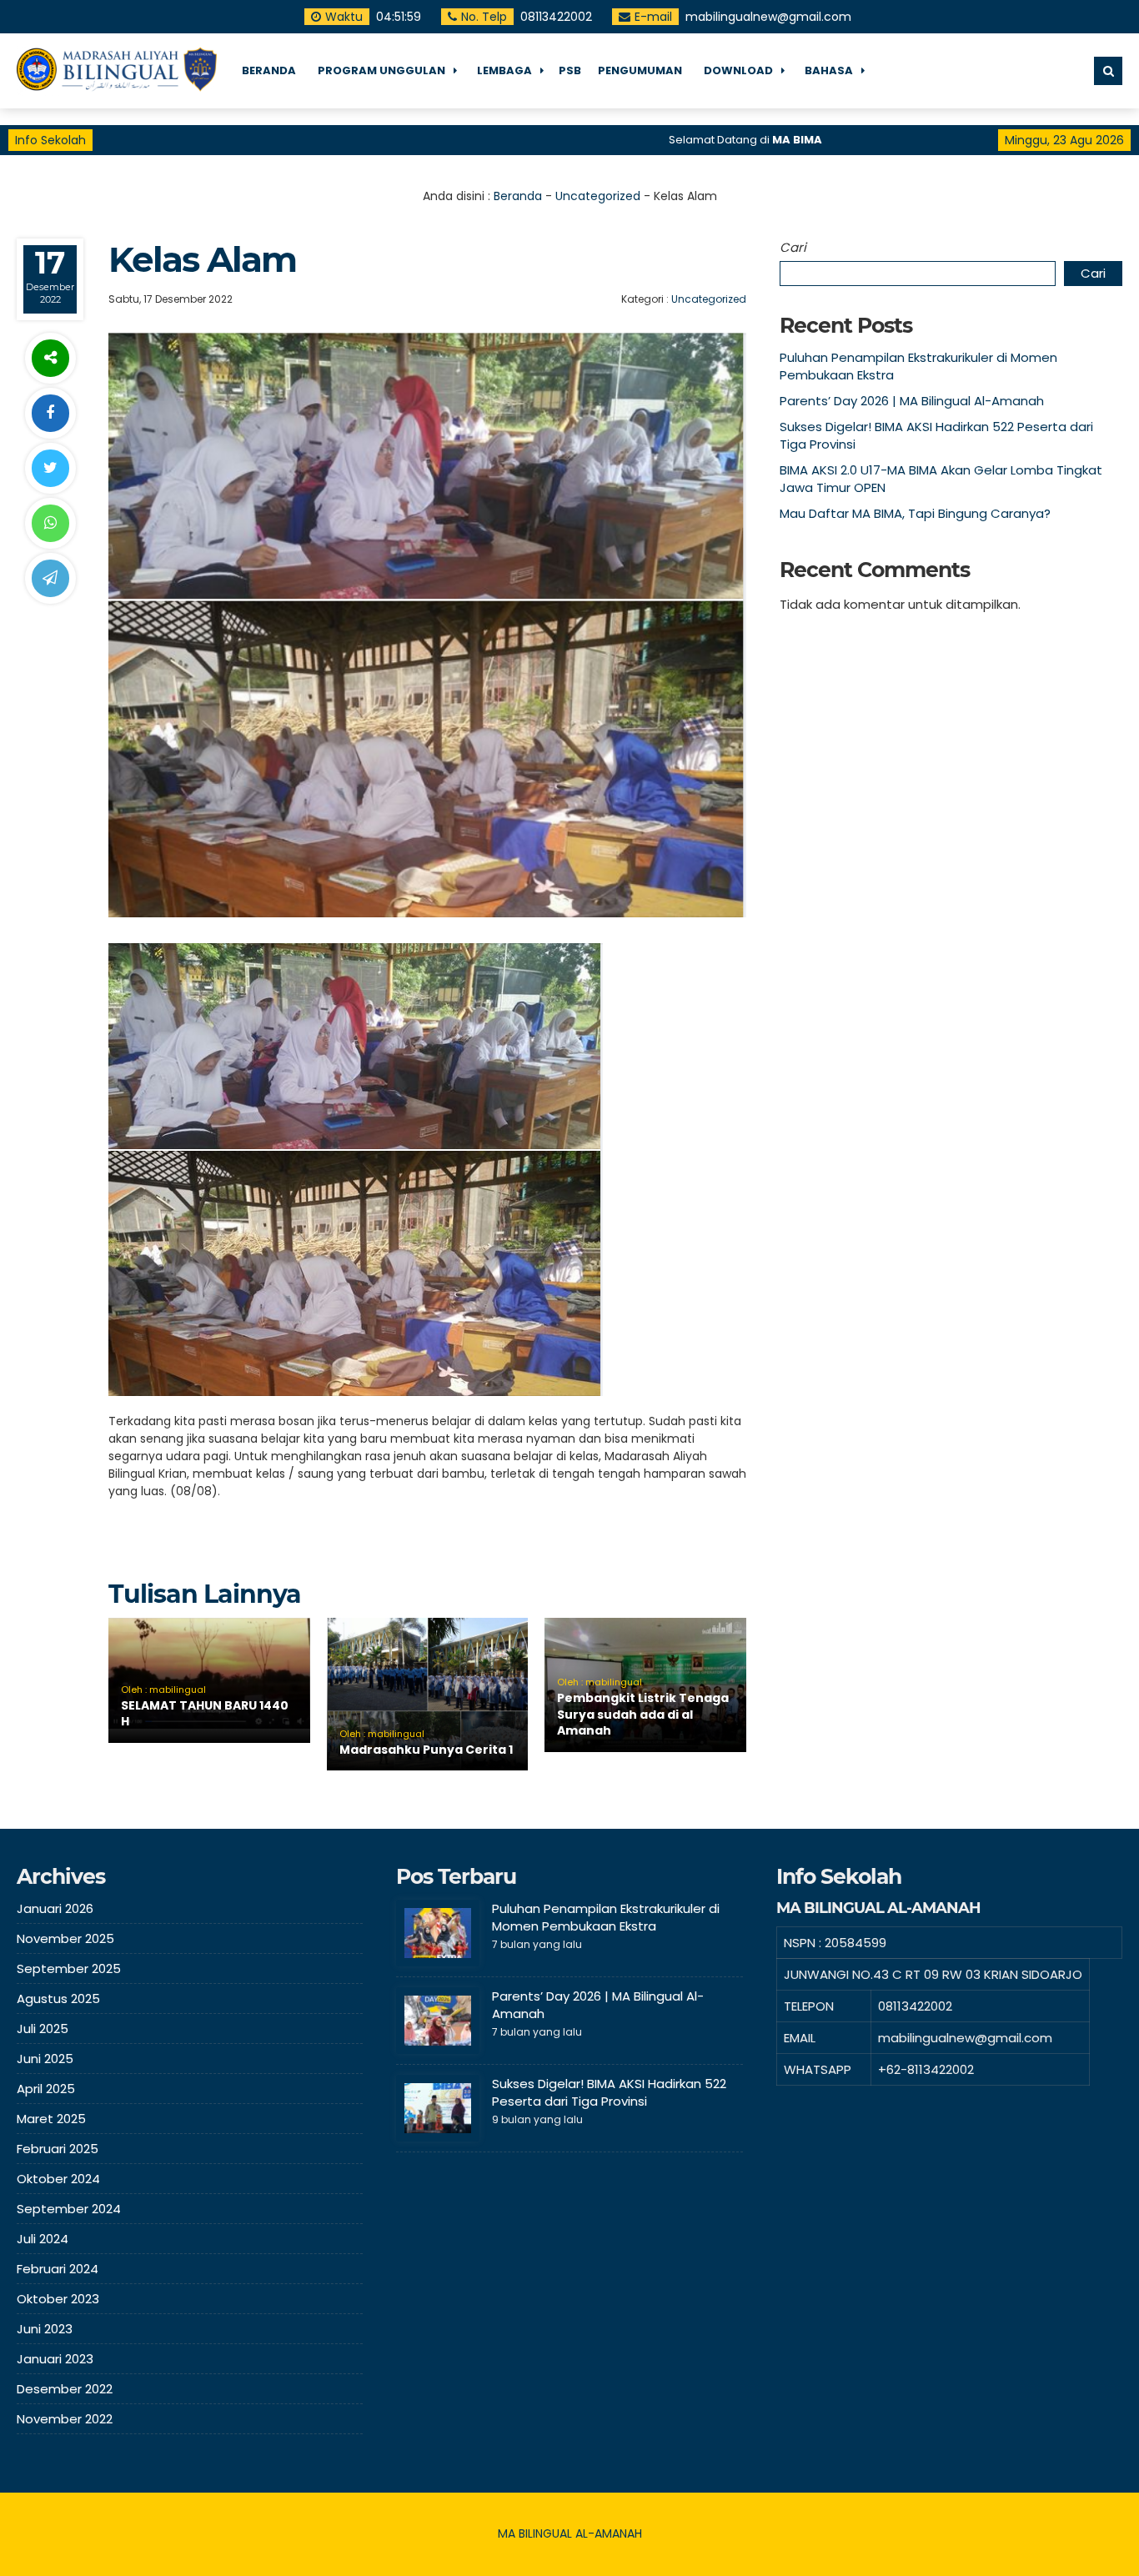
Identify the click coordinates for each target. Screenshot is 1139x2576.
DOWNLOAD (738, 70)
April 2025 (46, 2089)
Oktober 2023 (58, 2299)
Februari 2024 (58, 2269)
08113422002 (556, 17)
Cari (793, 247)
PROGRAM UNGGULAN (381, 70)
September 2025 (69, 1968)
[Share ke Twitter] (50, 468)
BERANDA (269, 70)
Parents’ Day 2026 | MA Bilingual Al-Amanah (912, 401)
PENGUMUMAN (640, 70)
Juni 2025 (45, 2059)
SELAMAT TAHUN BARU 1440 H (205, 1714)
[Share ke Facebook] (50, 413)
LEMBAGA (504, 70)
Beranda (518, 196)
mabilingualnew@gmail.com (768, 17)
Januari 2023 (55, 2359)
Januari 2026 (55, 1908)
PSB (570, 70)
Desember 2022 (65, 2389)
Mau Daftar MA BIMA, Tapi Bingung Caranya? (915, 513)
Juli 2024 (43, 2239)
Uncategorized (598, 196)
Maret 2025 (51, 2119)
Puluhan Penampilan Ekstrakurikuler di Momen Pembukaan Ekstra (606, 1917)
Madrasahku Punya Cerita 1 (426, 1750)
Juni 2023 (45, 2329)
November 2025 (65, 1938)
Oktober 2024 (58, 2179)
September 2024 (69, 2209)
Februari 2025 (58, 2149)
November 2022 (65, 2419)
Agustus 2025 (58, 1999)
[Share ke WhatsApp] (50, 523)
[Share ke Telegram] (50, 578)
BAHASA (829, 70)
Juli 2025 (43, 2029)
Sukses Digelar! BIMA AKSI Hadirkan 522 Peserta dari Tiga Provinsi (609, 2092)
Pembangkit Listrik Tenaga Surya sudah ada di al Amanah (643, 1714)
